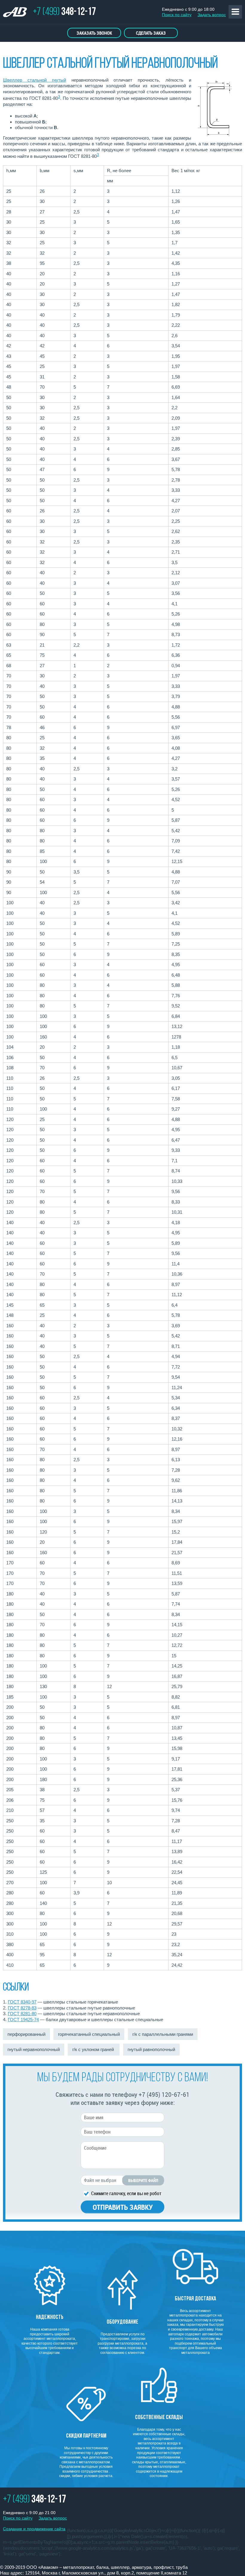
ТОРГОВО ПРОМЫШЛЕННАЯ (18, 13)
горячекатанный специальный (89, 2034)
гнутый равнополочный (151, 2049)
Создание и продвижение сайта (34, 2529)
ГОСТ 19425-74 (23, 2020)
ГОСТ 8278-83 (22, 2008)
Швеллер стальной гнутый (35, 80)
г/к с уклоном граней (94, 2049)
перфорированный (26, 2034)
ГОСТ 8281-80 (22, 2014)
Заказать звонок (94, 33)
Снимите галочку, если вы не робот (126, 2193)
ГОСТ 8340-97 (22, 2002)
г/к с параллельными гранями (163, 2034)
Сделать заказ (151, 33)
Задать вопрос (212, 15)
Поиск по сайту (177, 15)
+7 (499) (64, 12)
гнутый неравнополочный (34, 2049)
